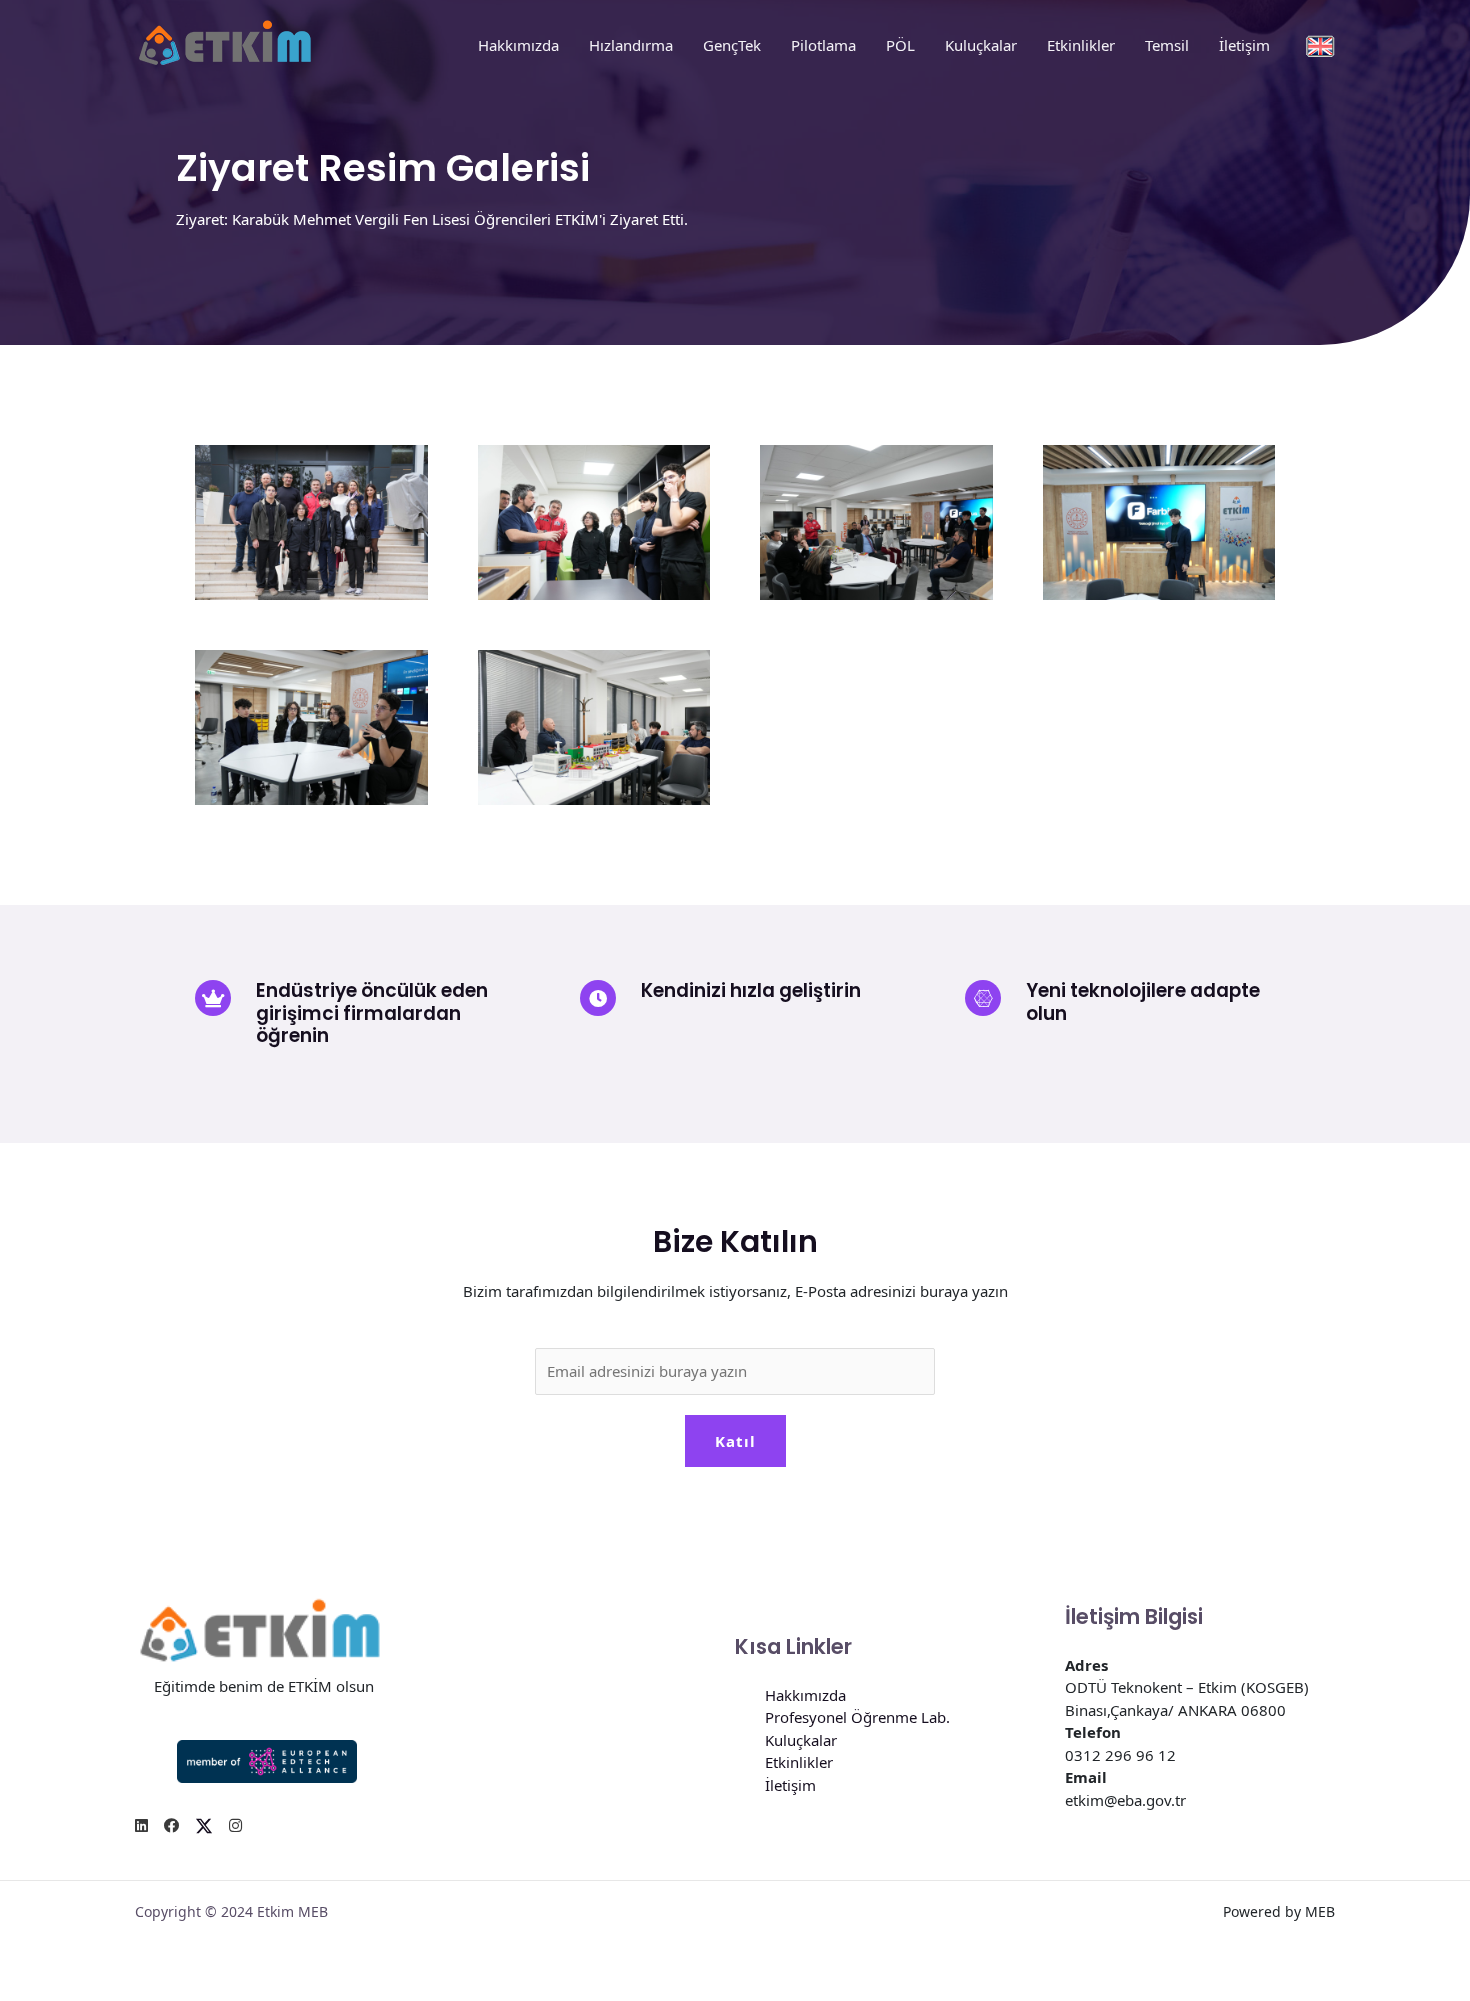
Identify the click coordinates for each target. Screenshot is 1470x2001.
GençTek (732, 45)
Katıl (735, 1441)
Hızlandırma (631, 45)
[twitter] (204, 1826)
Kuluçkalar (981, 45)
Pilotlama (823, 45)
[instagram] (235, 1825)
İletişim (1244, 45)
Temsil (1167, 45)
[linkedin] (141, 1825)
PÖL (900, 45)
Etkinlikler (1081, 45)
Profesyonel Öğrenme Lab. (857, 1717)
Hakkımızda (518, 45)
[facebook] (171, 1825)
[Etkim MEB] (225, 43)
